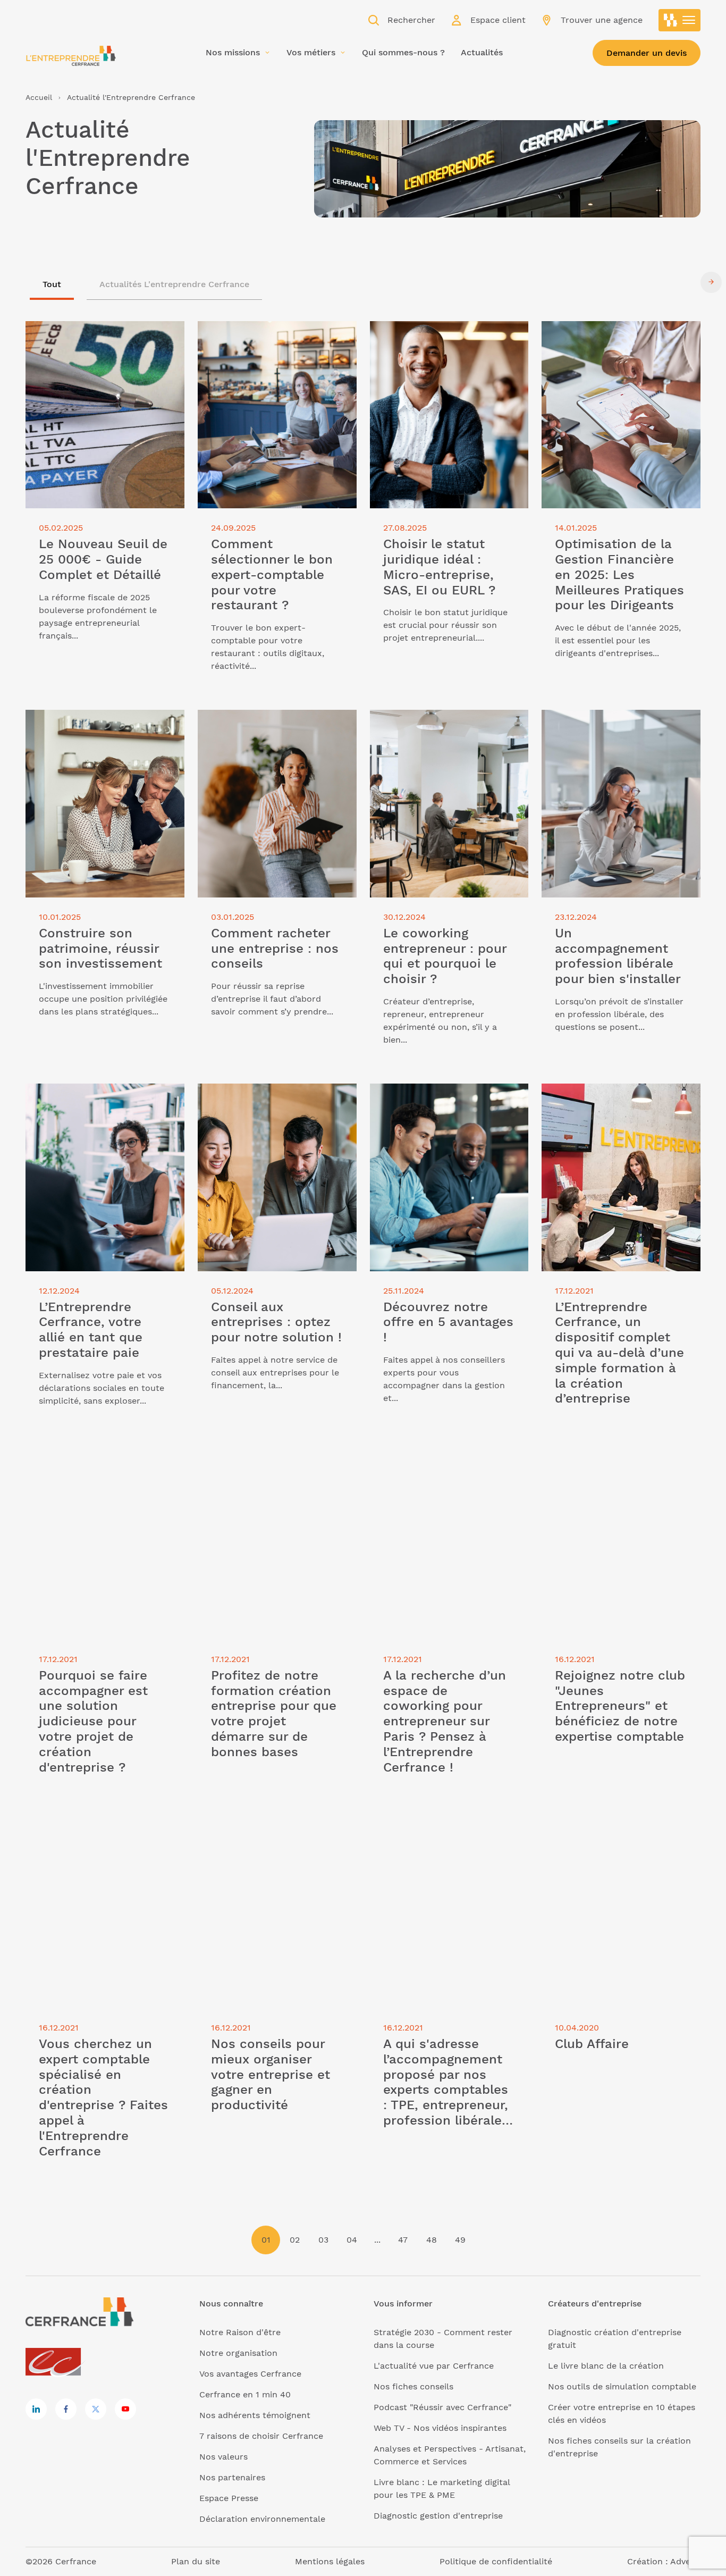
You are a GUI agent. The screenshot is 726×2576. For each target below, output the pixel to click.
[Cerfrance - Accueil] (71, 56)
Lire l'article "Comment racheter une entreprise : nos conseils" (274, 722)
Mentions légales (330, 2561)
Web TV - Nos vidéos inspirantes (440, 2428)
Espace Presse (229, 2498)
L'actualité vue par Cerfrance (434, 2366)
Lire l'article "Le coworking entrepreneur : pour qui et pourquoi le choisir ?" (445, 729)
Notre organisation (238, 2353)
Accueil (39, 97)
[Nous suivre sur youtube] (125, 2409)
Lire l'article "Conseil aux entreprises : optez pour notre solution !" (277, 1096)
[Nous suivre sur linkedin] (36, 2409)
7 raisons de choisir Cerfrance (261, 2436)
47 (403, 2240)
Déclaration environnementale (262, 2519)
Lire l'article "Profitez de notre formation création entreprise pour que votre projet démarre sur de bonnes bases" (271, 1477)
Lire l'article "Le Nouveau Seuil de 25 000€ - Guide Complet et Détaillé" (102, 334)
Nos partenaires (232, 2477)
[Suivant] (711, 282)
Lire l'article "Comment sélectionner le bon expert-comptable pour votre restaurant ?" (273, 340)
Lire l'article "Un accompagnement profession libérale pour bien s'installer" (614, 729)
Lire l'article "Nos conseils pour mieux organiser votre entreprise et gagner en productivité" (277, 1839)
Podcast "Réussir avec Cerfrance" (442, 2407)
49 (460, 2240)
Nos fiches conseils (413, 2386)
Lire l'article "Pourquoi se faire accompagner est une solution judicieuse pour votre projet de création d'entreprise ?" (90, 1477)
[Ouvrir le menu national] (680, 20)
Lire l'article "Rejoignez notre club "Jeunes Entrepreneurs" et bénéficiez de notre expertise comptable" (618, 1471)
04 (352, 2240)
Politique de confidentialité (496, 2561)
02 (295, 2240)
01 (266, 2240)
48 (432, 2240)
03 (323, 2240)
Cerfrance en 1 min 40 (245, 2394)
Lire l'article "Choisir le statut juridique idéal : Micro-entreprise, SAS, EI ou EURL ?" (439, 340)
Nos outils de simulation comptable (622, 2386)
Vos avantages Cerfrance (250, 2374)
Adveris (685, 2561)
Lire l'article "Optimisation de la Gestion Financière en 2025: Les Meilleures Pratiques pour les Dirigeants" (608, 346)
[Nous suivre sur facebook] (66, 2409)
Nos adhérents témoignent (255, 2415)
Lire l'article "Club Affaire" (595, 1827)
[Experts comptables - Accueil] (56, 2363)
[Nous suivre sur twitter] (96, 2409)
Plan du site (196, 2561)
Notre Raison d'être (240, 2332)
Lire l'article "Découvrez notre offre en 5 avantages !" (444, 1096)
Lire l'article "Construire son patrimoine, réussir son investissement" (84, 729)
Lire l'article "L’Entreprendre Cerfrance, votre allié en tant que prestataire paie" (95, 1102)
